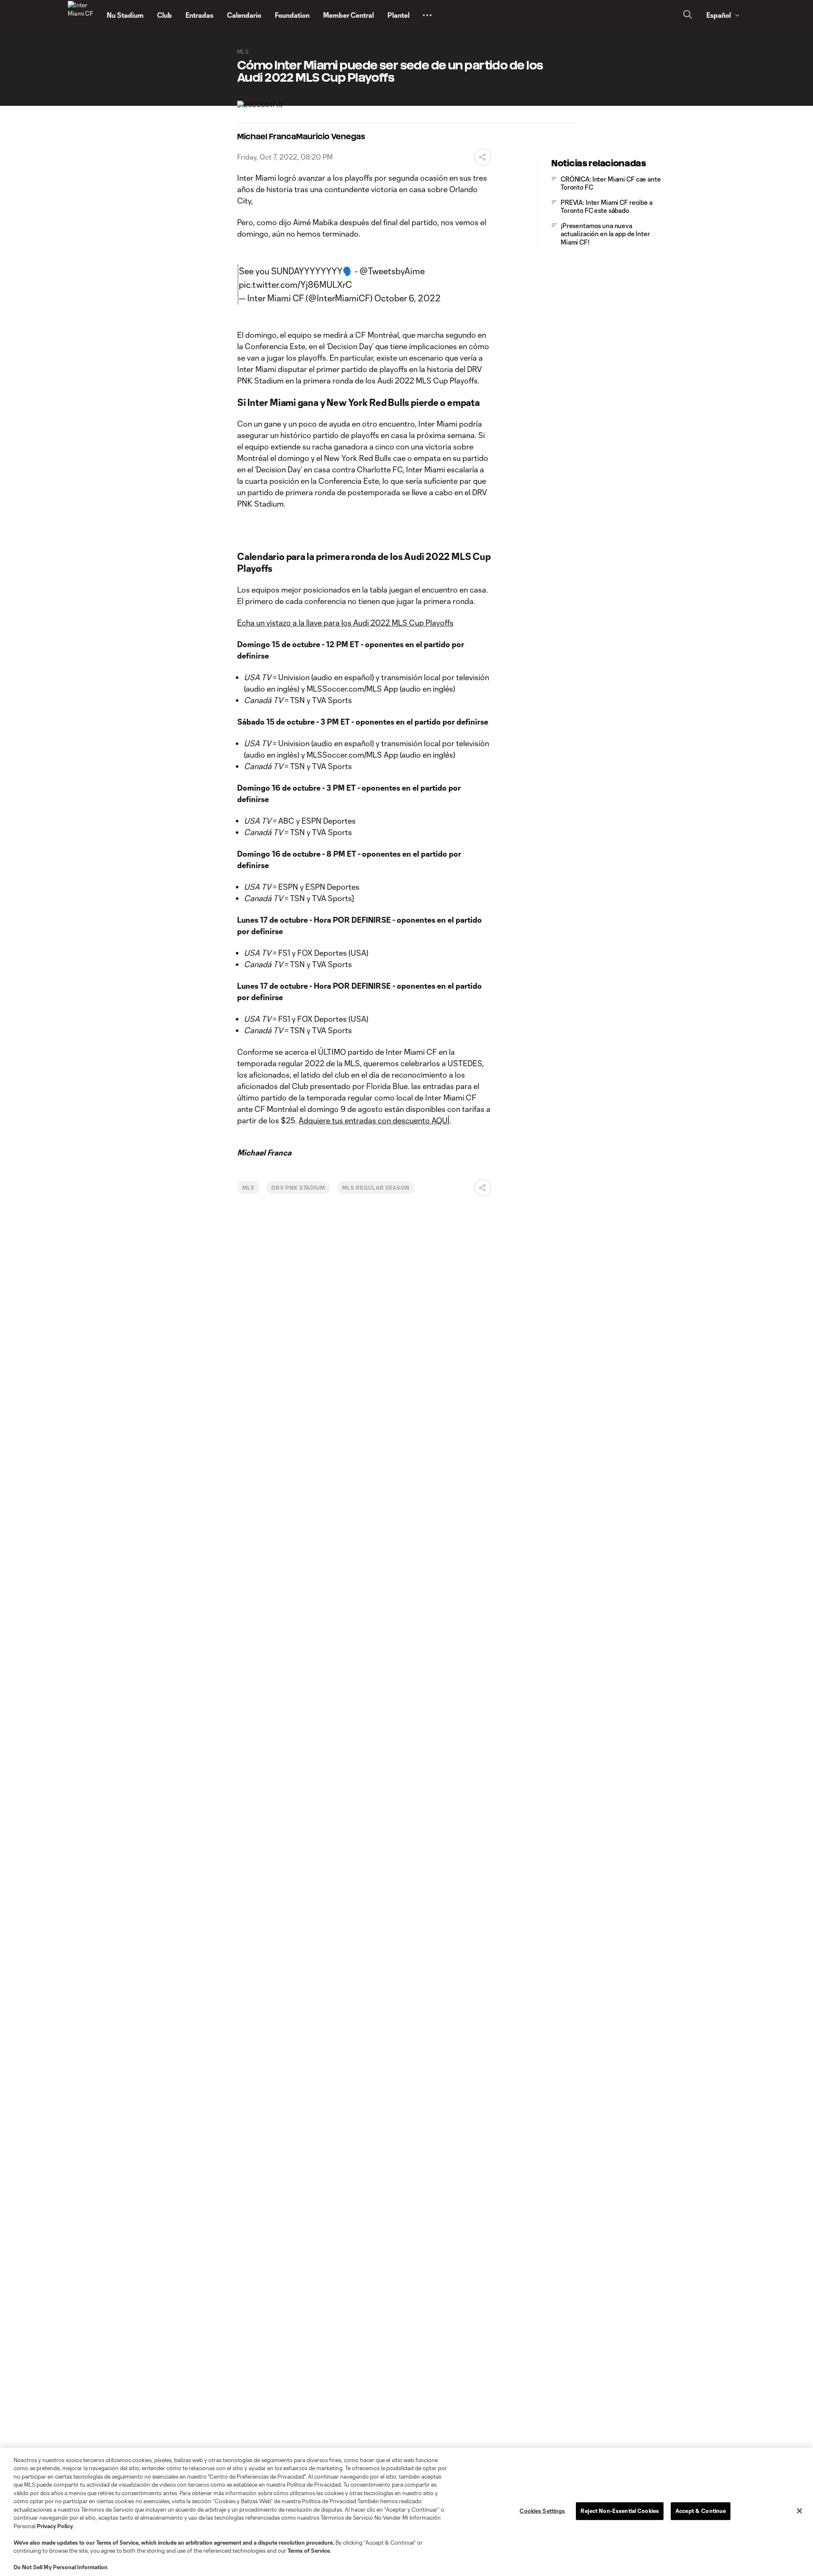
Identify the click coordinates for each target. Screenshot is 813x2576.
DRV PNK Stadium (298, 1188)
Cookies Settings (542, 2511)
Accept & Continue (701, 2511)
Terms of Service (117, 2543)
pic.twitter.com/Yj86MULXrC (295, 284)
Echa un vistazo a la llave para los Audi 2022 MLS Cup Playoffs (345, 623)
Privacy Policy (55, 2526)
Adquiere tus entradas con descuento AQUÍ (374, 1120)
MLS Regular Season (376, 1188)
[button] (427, 15)
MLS (248, 1188)
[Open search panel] (688, 15)
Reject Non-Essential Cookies (620, 2511)
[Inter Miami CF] (82, 15)
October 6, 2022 (408, 298)
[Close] (799, 2511)
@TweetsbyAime (392, 271)
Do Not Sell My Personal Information (61, 2567)
